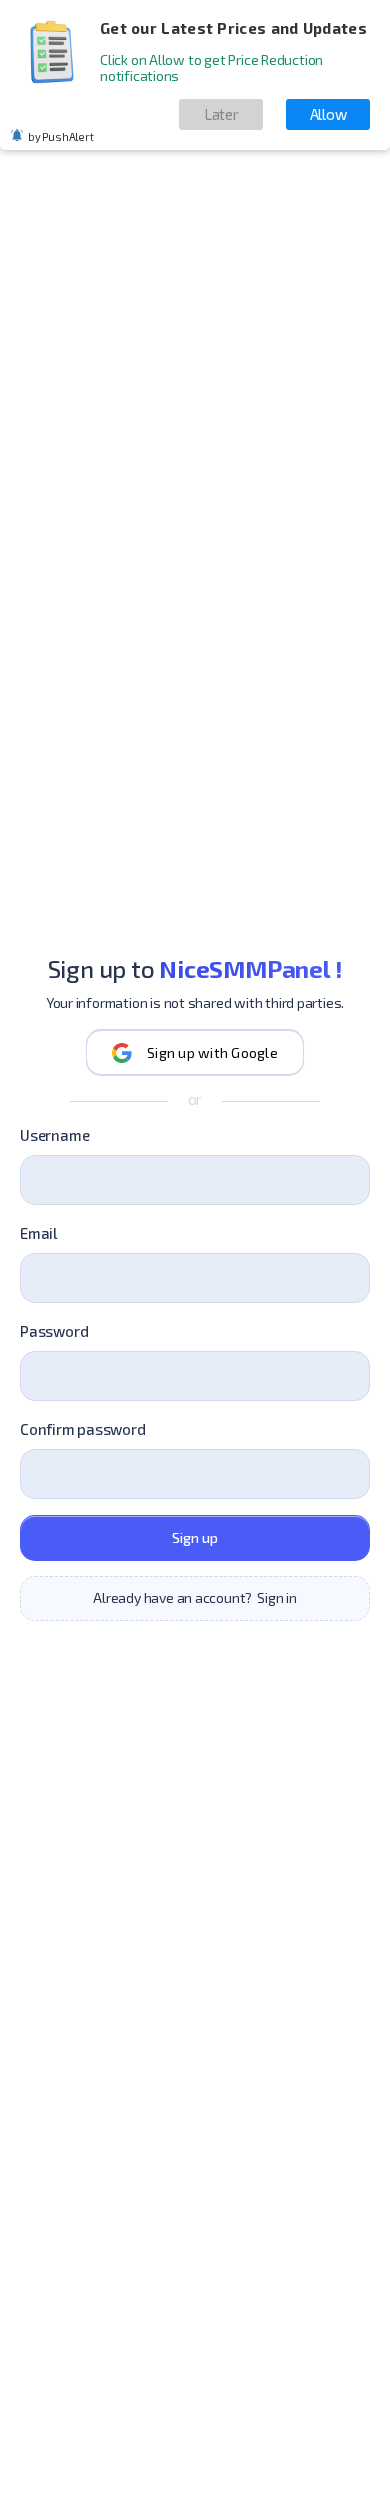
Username (54, 1135)
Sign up (195, 1537)
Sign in (277, 1597)
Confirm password (83, 1429)
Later (221, 114)
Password (54, 1331)
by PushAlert (60, 136)
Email (39, 1233)
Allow (328, 114)
